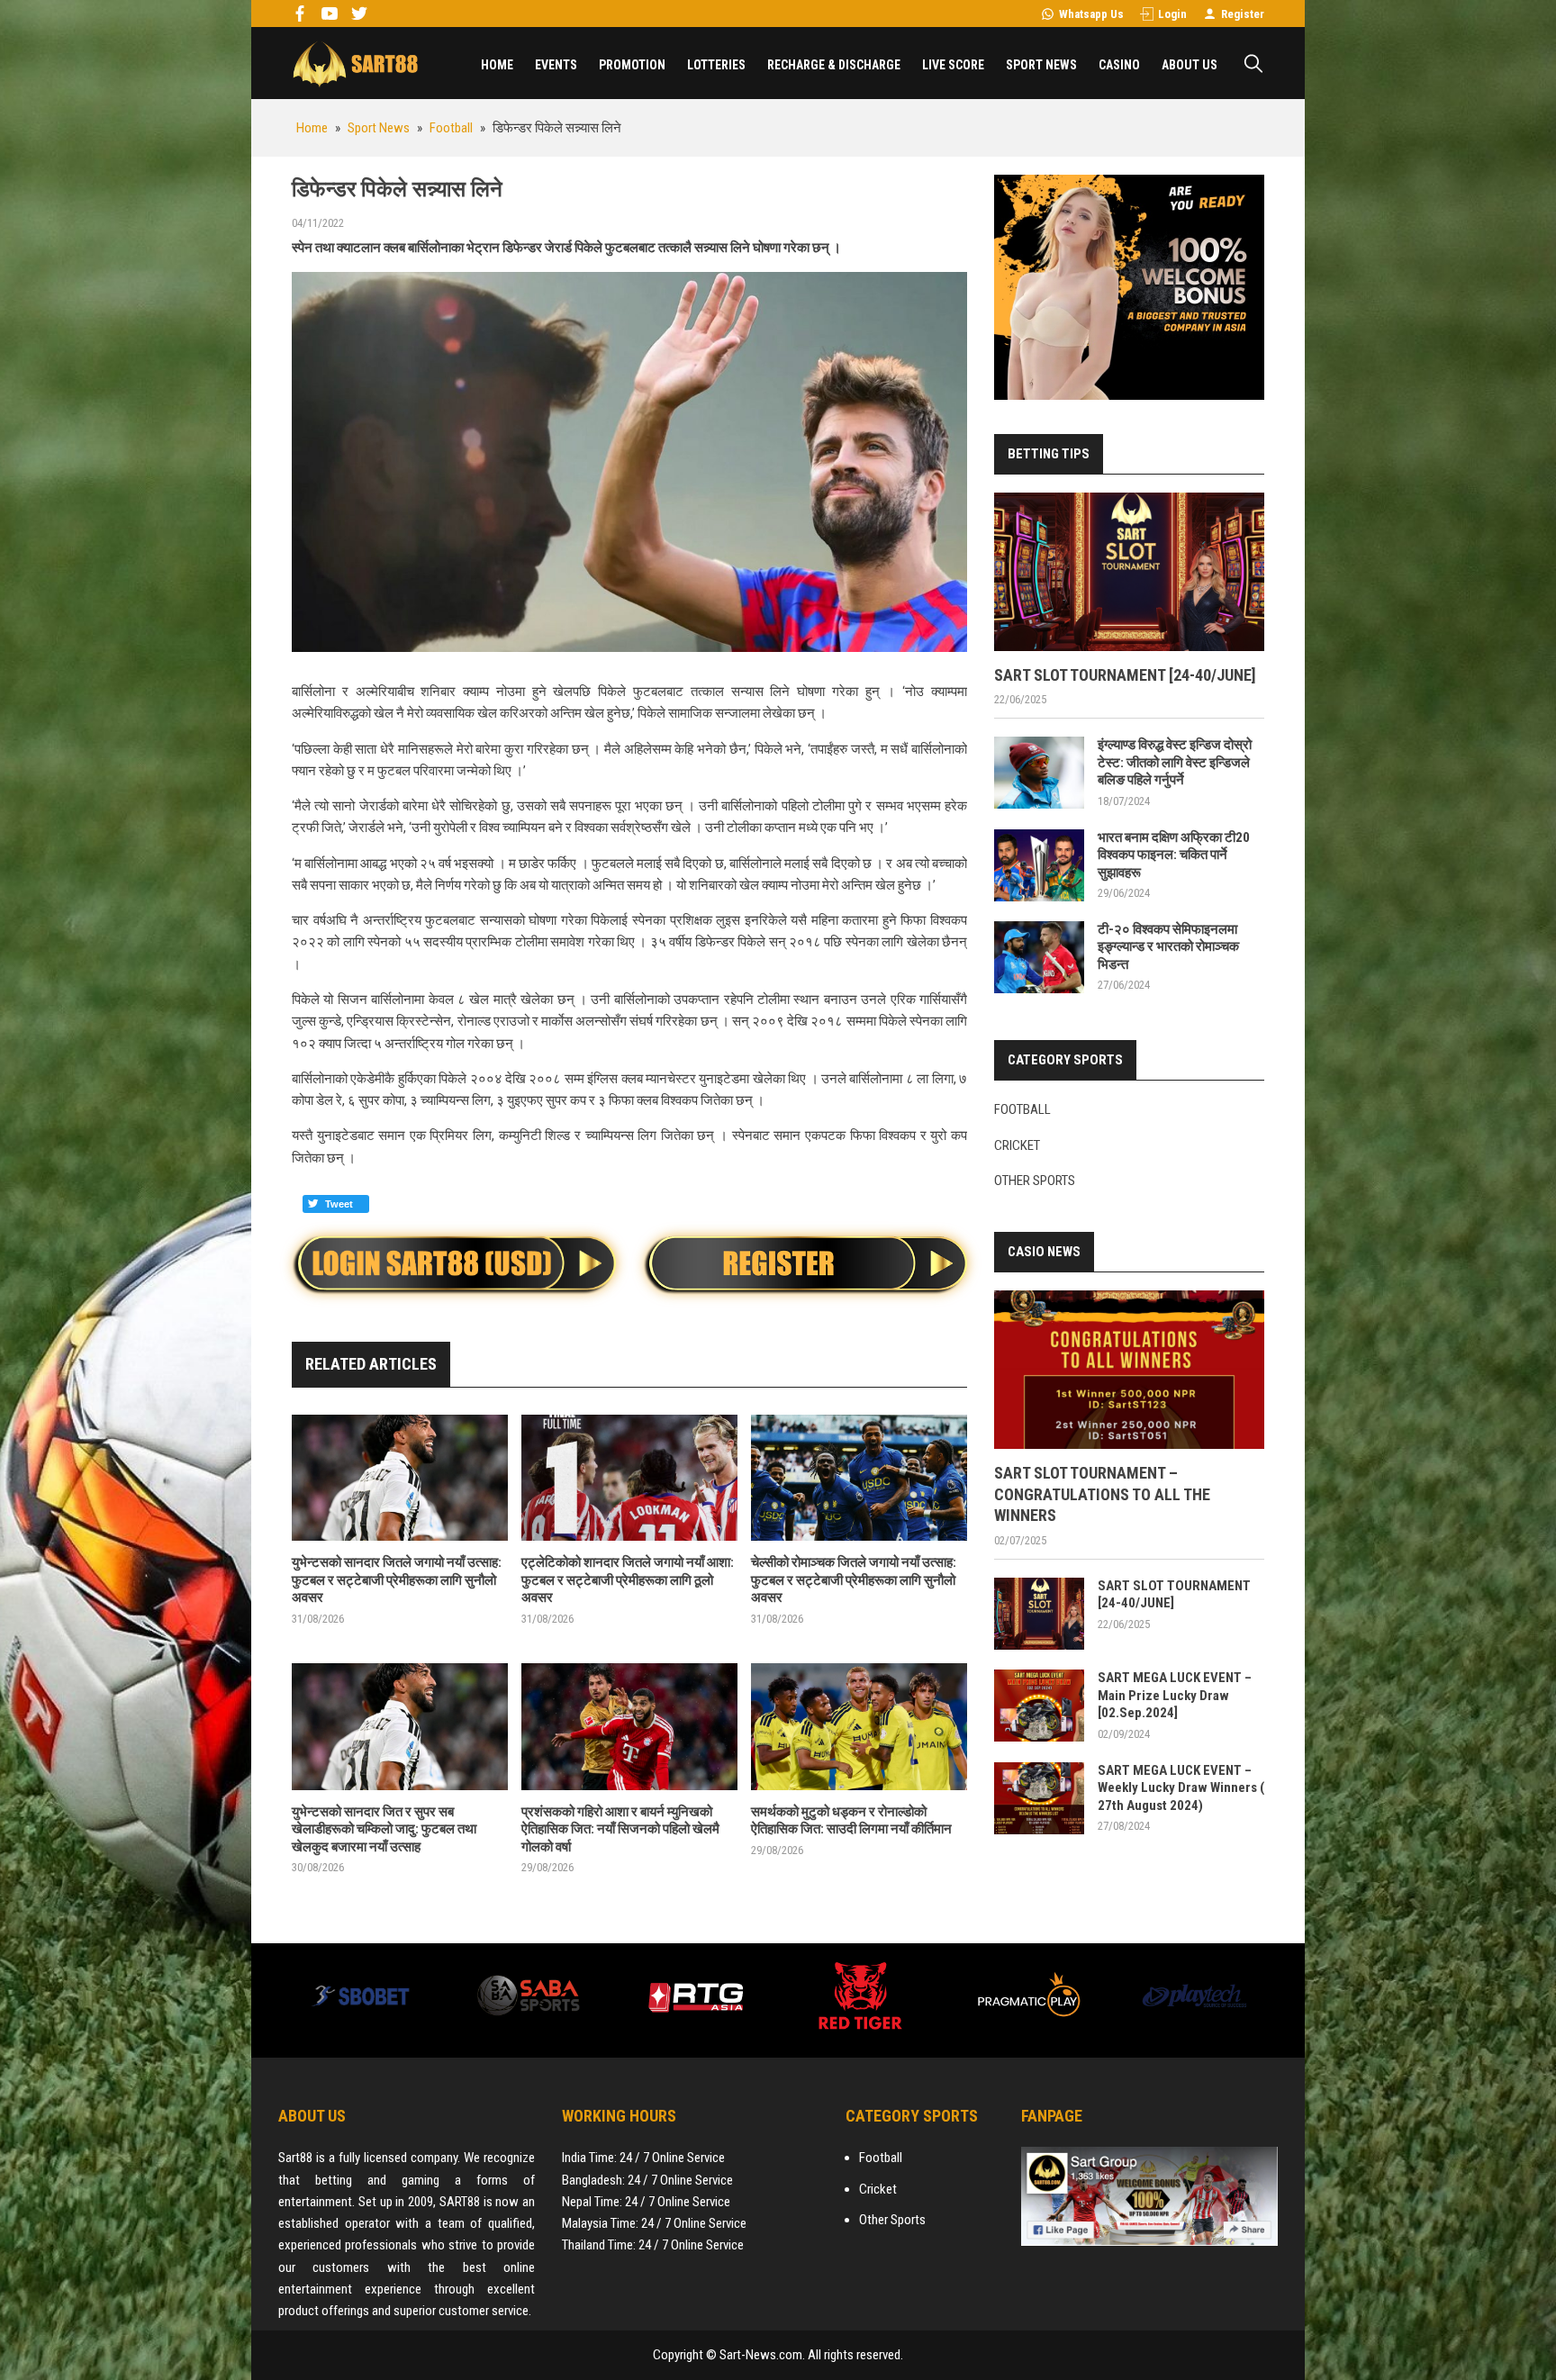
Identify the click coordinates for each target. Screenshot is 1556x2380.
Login (1172, 14)
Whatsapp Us (1091, 14)
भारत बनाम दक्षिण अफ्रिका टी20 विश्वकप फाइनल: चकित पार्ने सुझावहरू (1174, 855)
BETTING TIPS (1049, 454)
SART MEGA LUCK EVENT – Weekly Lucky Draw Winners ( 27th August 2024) (1181, 1788)
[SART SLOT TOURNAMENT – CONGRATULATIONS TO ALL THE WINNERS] (1129, 1370)
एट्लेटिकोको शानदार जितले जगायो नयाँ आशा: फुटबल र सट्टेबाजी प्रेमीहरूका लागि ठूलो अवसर (628, 1580)
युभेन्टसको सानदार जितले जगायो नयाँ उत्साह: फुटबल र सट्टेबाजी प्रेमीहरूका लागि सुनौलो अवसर (397, 1580)
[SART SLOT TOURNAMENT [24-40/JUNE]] (1129, 572)
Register (1243, 14)
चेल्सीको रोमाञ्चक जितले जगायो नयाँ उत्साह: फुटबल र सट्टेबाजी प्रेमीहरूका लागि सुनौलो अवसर (854, 1580)
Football (1022, 1109)
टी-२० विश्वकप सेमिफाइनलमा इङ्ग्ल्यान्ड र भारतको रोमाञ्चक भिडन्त (1168, 947)
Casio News (1044, 1252)
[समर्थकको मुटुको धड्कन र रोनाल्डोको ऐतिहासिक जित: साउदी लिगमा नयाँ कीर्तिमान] (859, 1727)
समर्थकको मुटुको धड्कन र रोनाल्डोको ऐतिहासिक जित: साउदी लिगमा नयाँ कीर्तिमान (851, 1821)
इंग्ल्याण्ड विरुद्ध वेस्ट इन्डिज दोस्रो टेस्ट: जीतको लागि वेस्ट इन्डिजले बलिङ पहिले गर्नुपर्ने (1175, 762)
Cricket (1017, 1145)
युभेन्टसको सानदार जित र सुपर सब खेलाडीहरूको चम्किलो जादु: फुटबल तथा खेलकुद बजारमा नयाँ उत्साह (384, 1829)
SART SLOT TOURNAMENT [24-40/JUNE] (1125, 675)
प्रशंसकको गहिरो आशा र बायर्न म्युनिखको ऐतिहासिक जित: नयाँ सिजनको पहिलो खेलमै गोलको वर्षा (620, 1829)
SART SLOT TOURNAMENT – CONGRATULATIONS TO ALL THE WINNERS (1102, 1494)
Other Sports (1035, 1181)
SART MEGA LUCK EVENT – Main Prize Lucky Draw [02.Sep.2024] (1175, 1695)
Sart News (355, 63)
